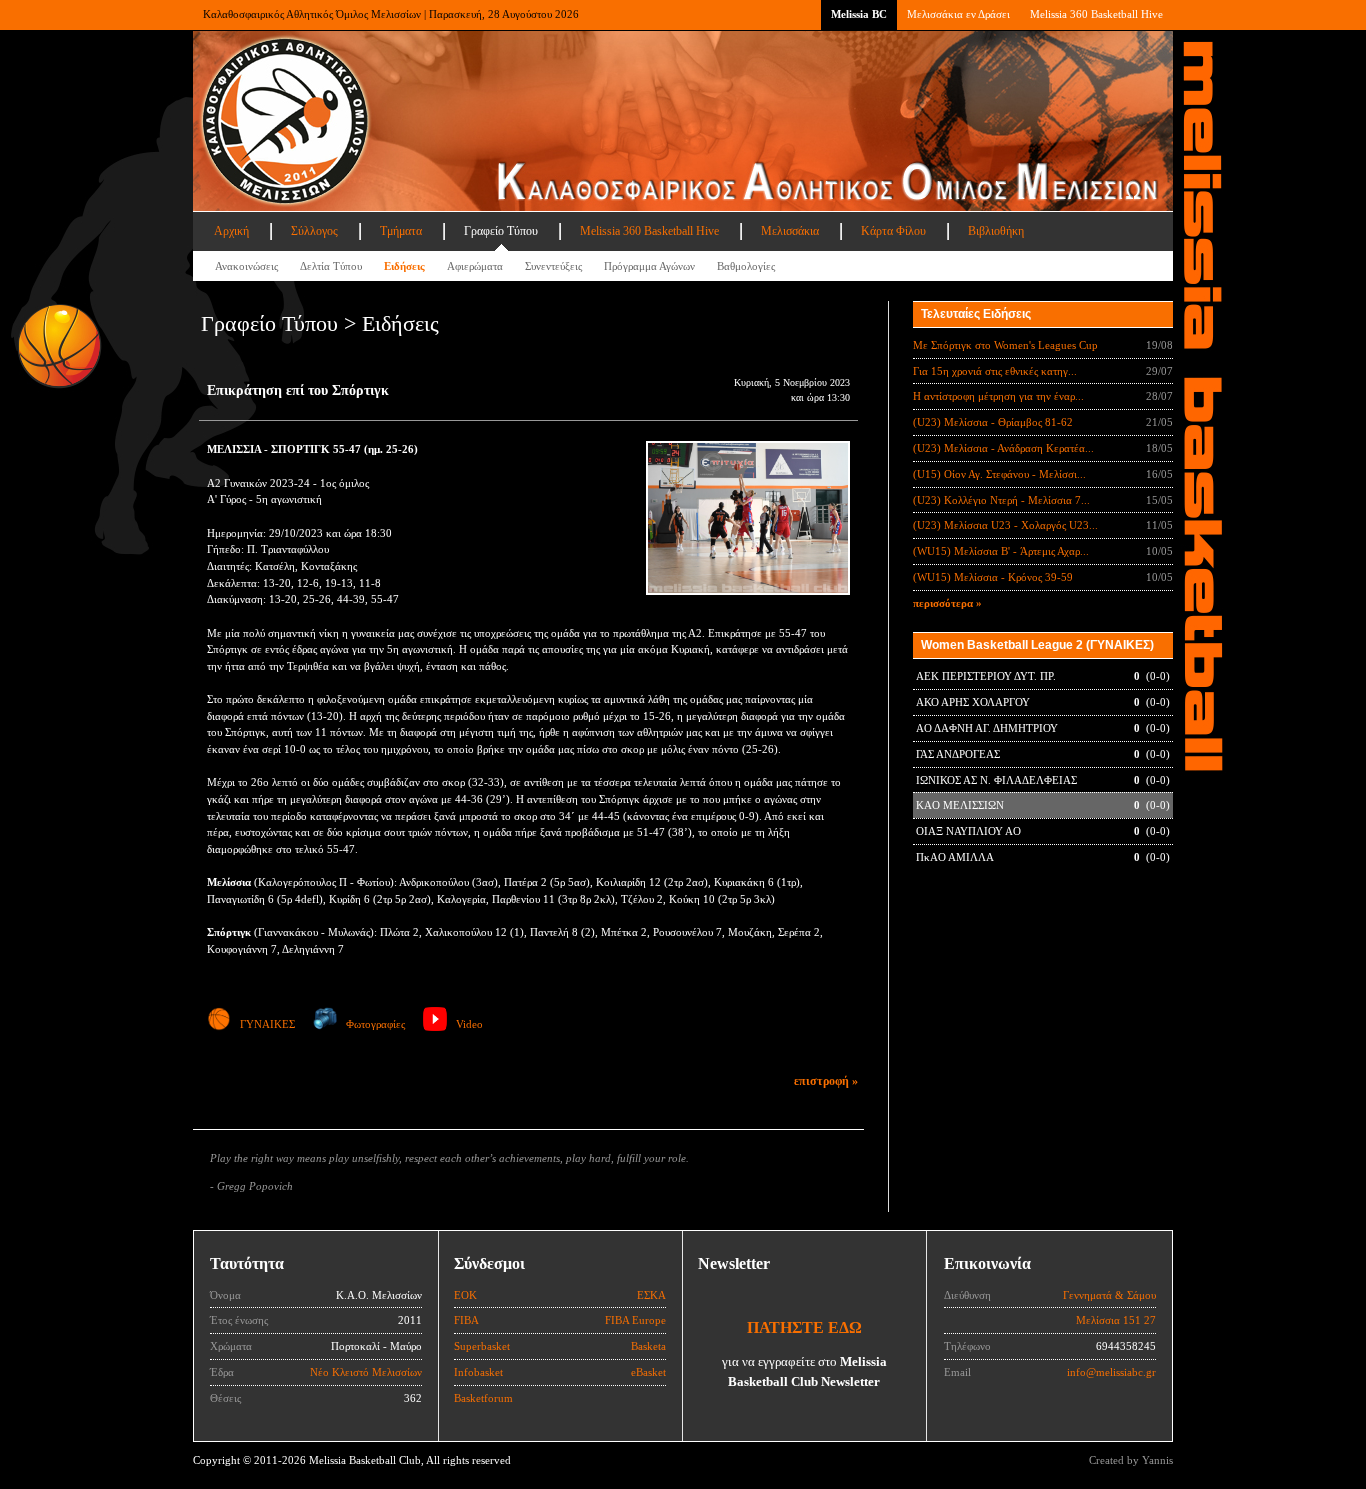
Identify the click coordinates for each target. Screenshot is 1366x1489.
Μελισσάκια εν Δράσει (958, 14)
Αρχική (231, 231)
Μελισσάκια (790, 231)
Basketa (648, 1346)
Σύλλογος (314, 231)
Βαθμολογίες (746, 266)
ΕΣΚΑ (651, 1295)
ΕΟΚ (465, 1295)
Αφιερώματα (475, 266)
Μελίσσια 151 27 (1116, 1320)
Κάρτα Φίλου (893, 231)
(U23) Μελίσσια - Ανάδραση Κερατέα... (1003, 448)
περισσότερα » (947, 603)
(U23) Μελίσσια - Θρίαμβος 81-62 (993, 422)
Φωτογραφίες (375, 1024)
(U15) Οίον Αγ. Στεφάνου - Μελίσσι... (999, 474)
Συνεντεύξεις (553, 266)
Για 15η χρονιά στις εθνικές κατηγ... (995, 371)
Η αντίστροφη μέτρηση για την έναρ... (998, 396)
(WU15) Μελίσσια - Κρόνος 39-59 (993, 577)
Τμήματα (401, 231)
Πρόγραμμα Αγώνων (649, 266)
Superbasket (482, 1346)
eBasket (648, 1372)
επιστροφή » (826, 1081)
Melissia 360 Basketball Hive (1096, 14)
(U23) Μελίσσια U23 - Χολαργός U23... (1005, 525)
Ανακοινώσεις (246, 266)
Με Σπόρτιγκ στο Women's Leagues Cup (1005, 345)
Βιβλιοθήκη (996, 231)
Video (469, 1024)
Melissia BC (859, 14)
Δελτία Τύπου (331, 266)
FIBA (466, 1320)
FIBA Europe (635, 1320)
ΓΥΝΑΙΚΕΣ (267, 1024)
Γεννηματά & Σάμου (1109, 1295)
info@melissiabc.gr (1111, 1372)
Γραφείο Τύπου (501, 231)
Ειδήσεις (404, 266)
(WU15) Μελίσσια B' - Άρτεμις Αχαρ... (1001, 551)
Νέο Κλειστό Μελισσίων (366, 1372)
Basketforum (483, 1398)
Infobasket (478, 1372)
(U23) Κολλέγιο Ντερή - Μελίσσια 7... (1001, 500)
